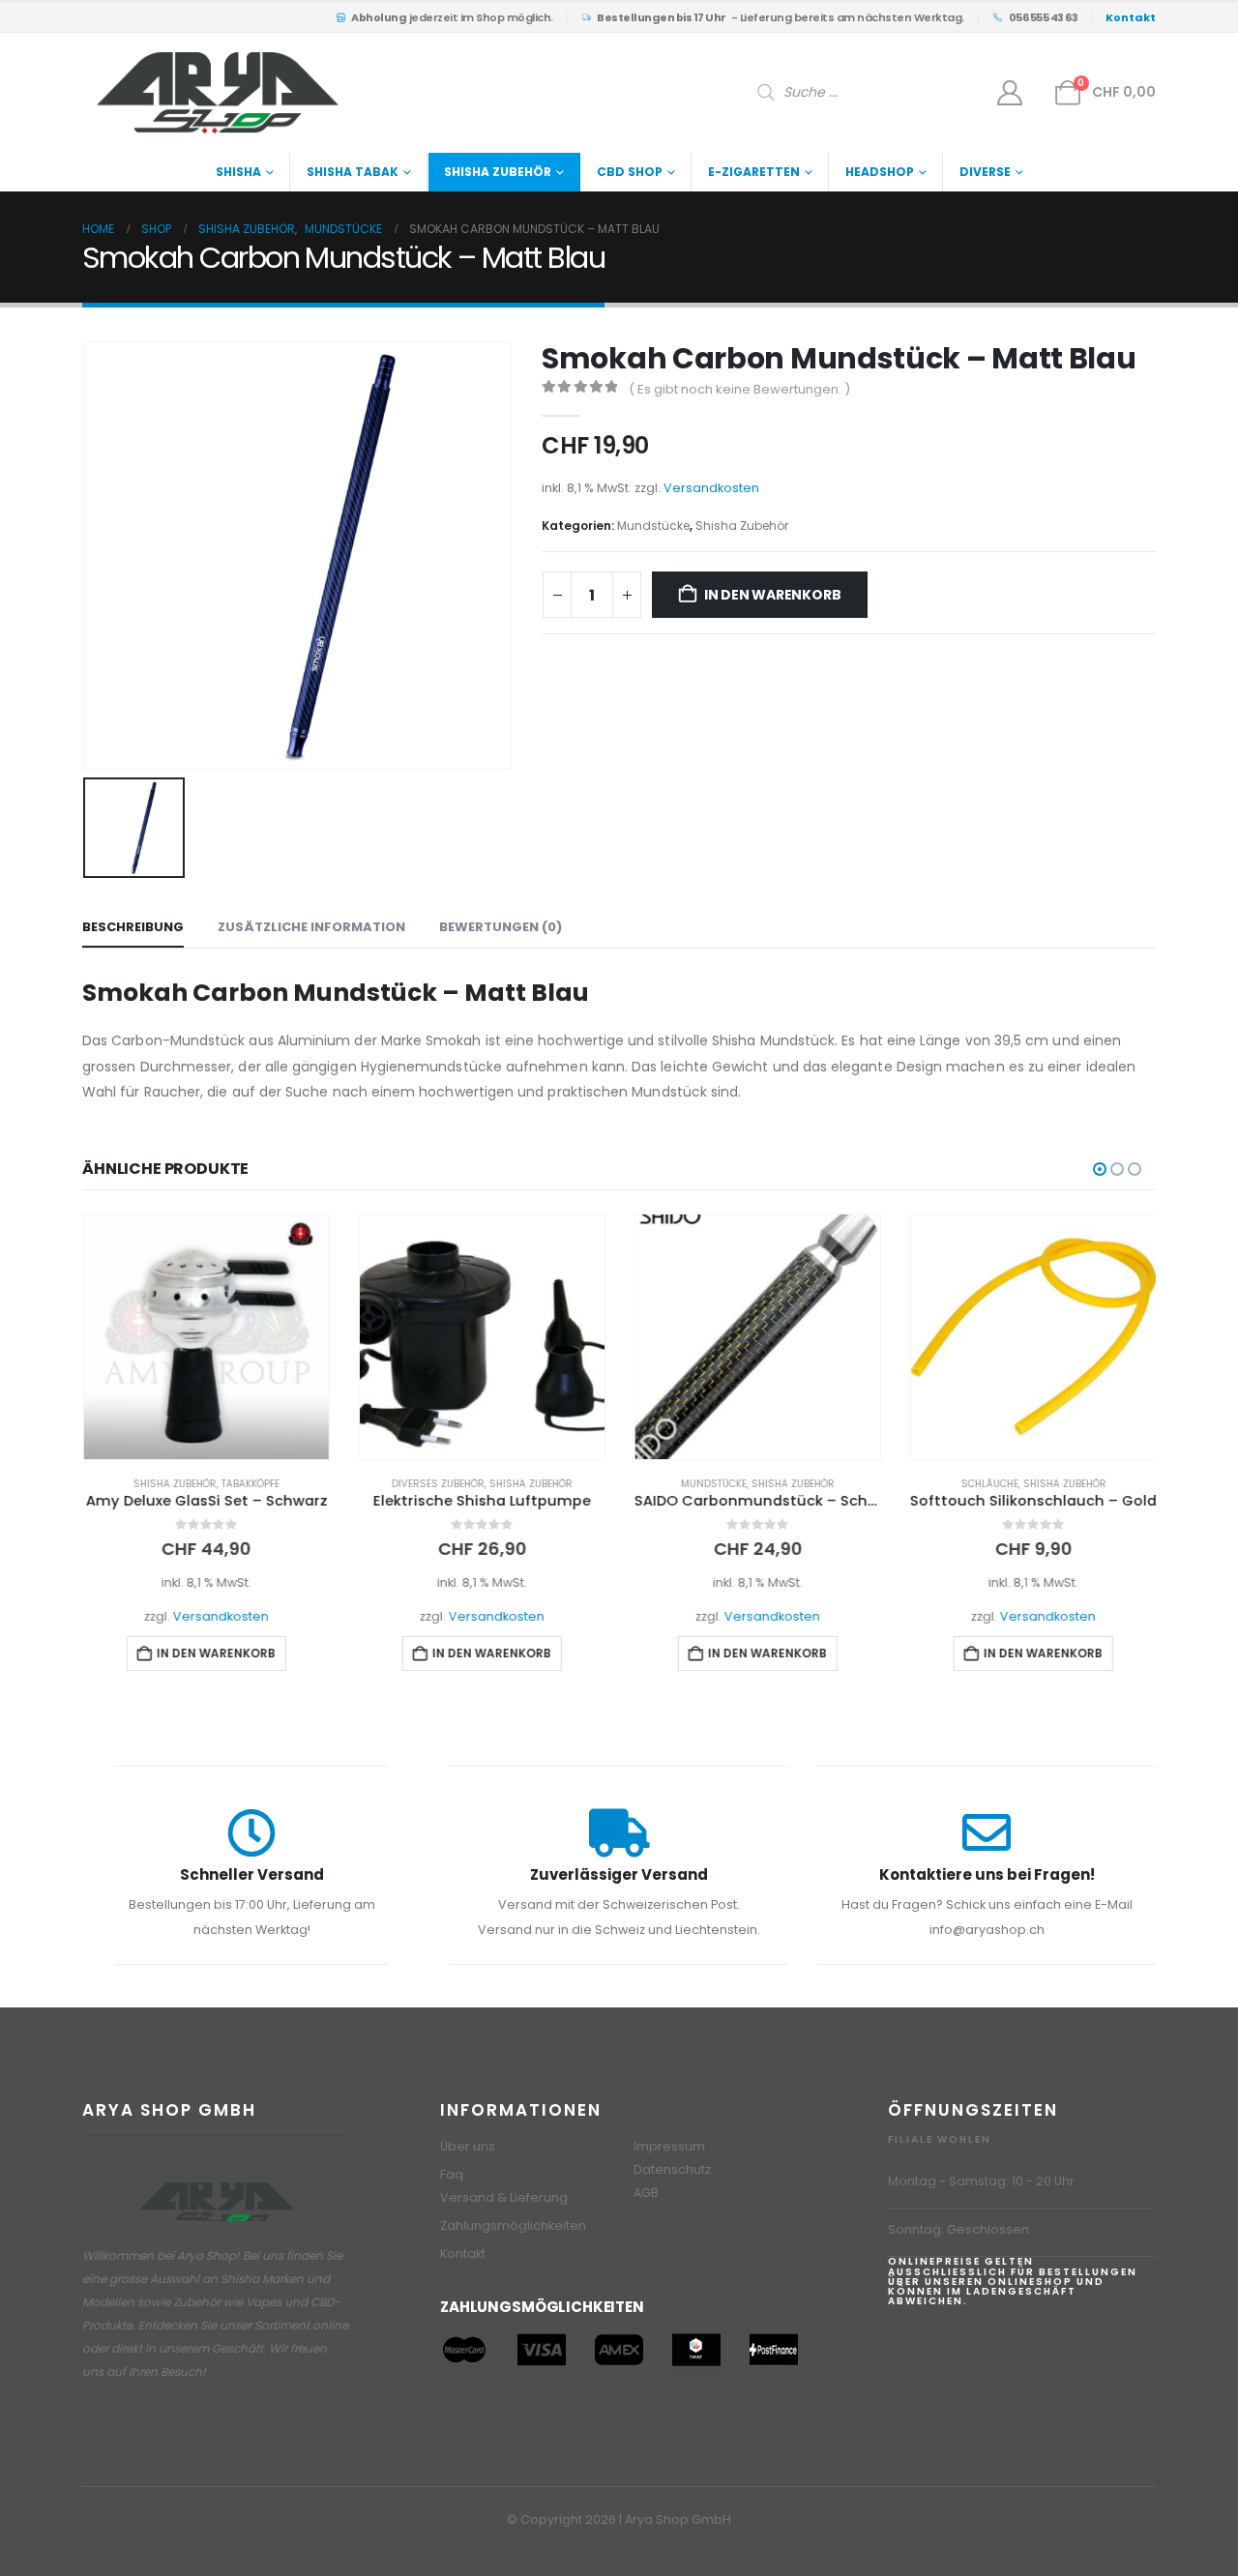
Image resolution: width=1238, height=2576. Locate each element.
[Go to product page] (206, 1337)
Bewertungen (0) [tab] (501, 927)
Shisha (238, 172)
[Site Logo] (218, 93)
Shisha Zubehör (498, 172)
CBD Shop (630, 172)
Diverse (985, 172)
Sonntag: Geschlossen (958, 2229)
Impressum (669, 2146)
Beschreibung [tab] (133, 927)
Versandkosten (711, 488)
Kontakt (463, 2254)
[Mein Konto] (1010, 93)
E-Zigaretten (754, 172)
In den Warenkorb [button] (215, 1653)
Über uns (468, 2146)
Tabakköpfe (250, 1484)
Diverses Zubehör (437, 1484)
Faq (452, 2174)
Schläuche (989, 1484)
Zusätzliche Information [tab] (311, 927)
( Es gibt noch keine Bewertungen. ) (739, 389)
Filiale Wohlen (940, 2139)
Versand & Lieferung (504, 2197)
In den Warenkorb (773, 595)
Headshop (880, 172)
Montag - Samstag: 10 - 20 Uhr (981, 2181)
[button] (1100, 1169)
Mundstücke (653, 526)
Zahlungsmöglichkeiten (513, 2225)
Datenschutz (672, 2169)
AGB (646, 2193)
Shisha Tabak (353, 172)
